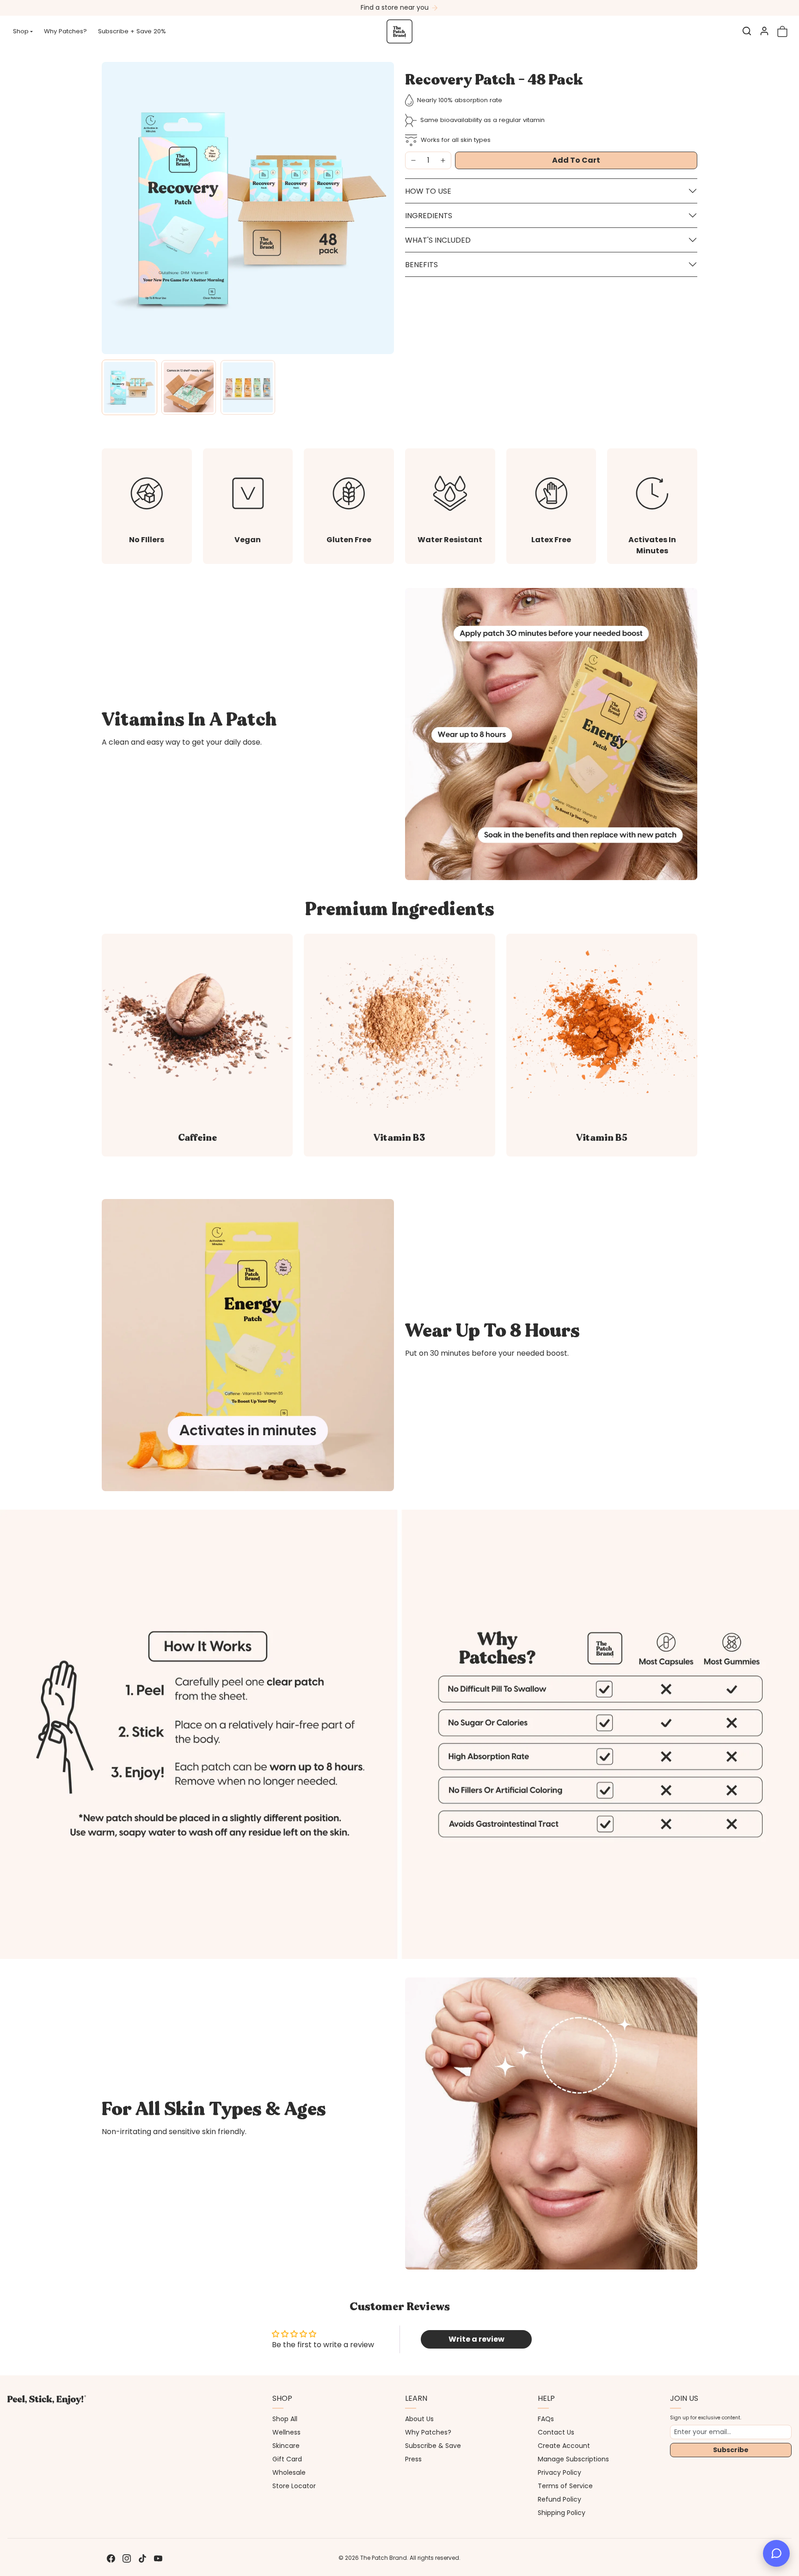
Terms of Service (565, 2486)
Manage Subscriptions (573, 2459)
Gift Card (287, 2459)
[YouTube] (158, 2558)
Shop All (285, 2419)
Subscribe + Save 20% (132, 31)
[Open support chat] (776, 2553)
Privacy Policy (559, 2472)
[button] (747, 31)
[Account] (764, 31)
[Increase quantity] (443, 160)
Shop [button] (21, 31)
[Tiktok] (142, 2558)
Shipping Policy (562, 2513)
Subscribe (731, 2450)
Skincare (286, 2446)
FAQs (546, 2419)
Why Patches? (65, 31)
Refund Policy (559, 2499)
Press (413, 2459)
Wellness (286, 2432)
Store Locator (294, 2486)
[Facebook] (111, 2558)
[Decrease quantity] (413, 160)
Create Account (564, 2446)
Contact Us (556, 2432)
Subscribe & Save (433, 2446)
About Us (419, 2419)
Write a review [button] (476, 2339)
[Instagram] (127, 2558)
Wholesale (289, 2472)
